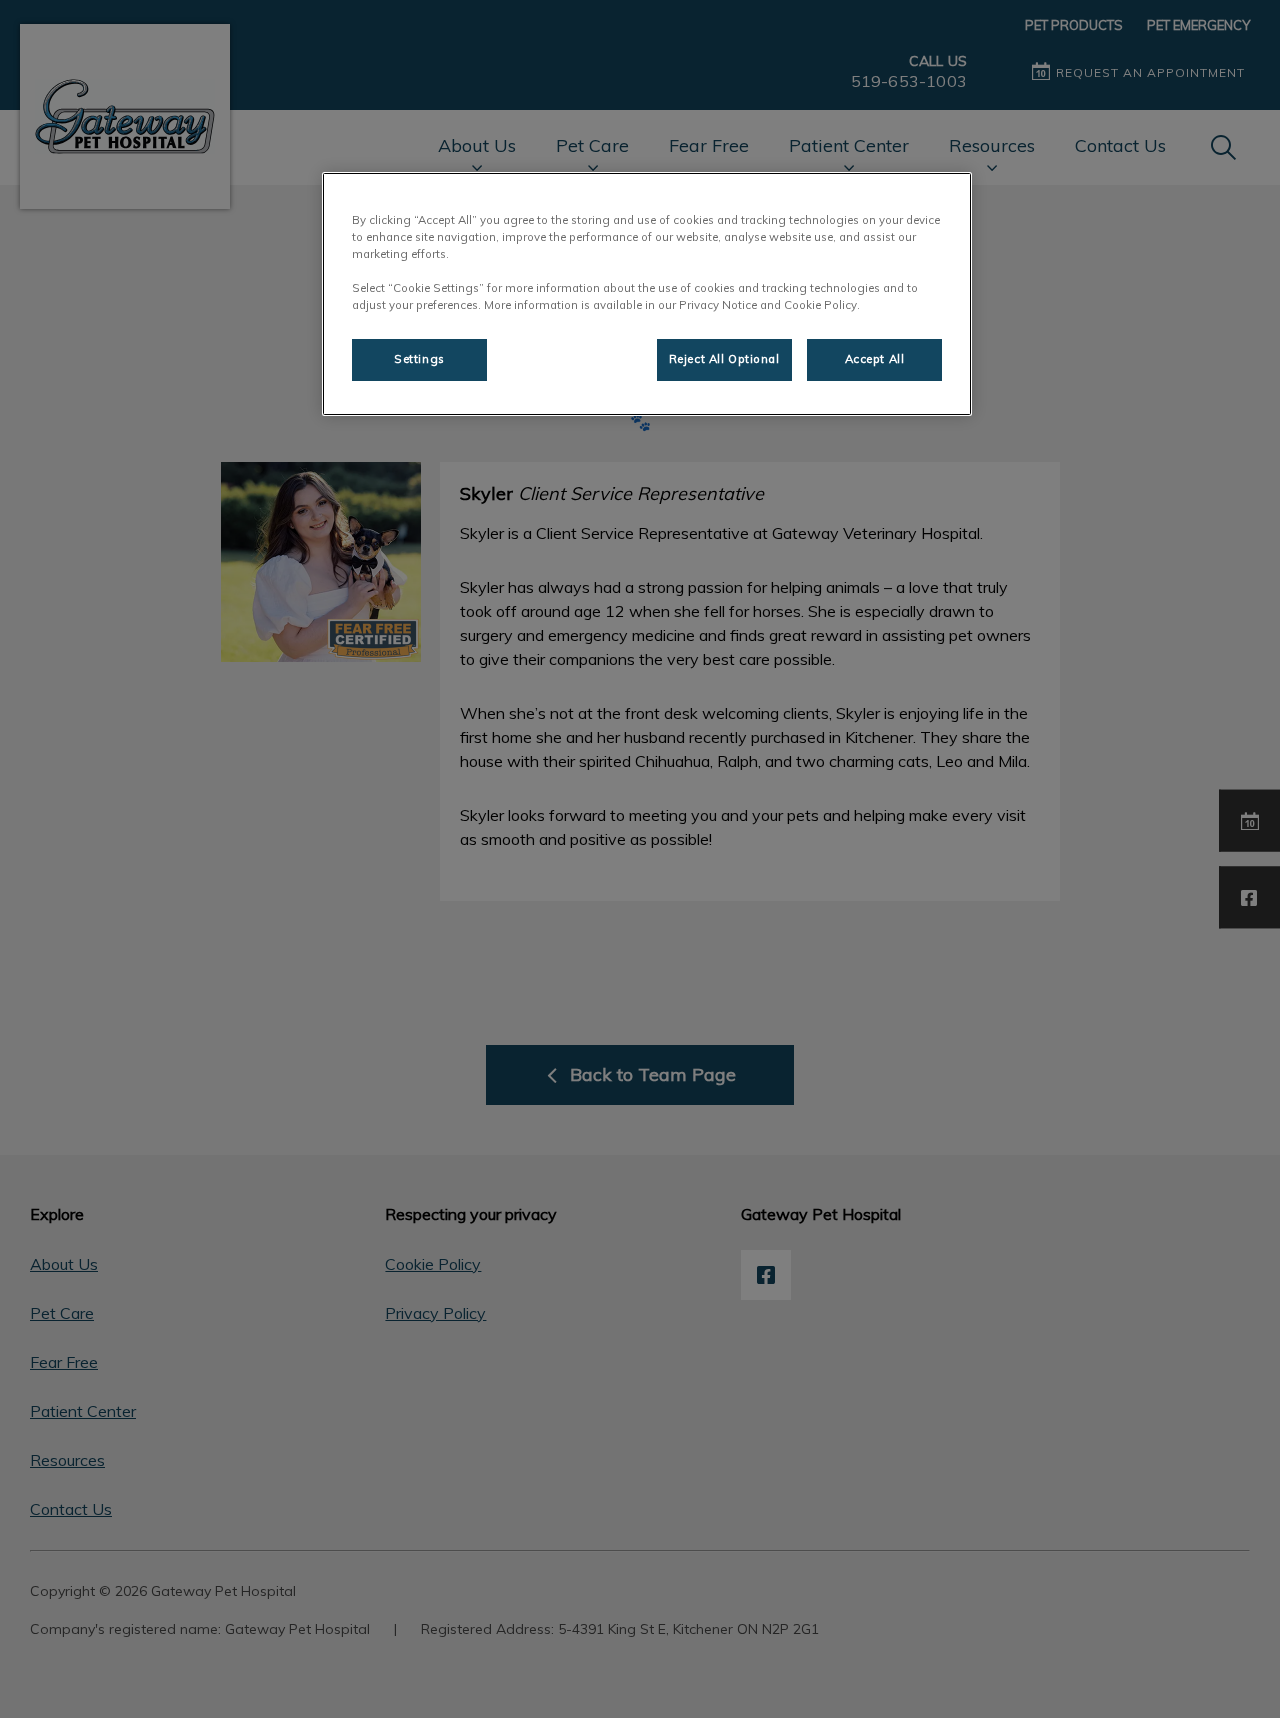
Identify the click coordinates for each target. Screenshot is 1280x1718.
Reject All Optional (724, 359)
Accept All (875, 359)
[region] (647, 294)
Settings (419, 359)
